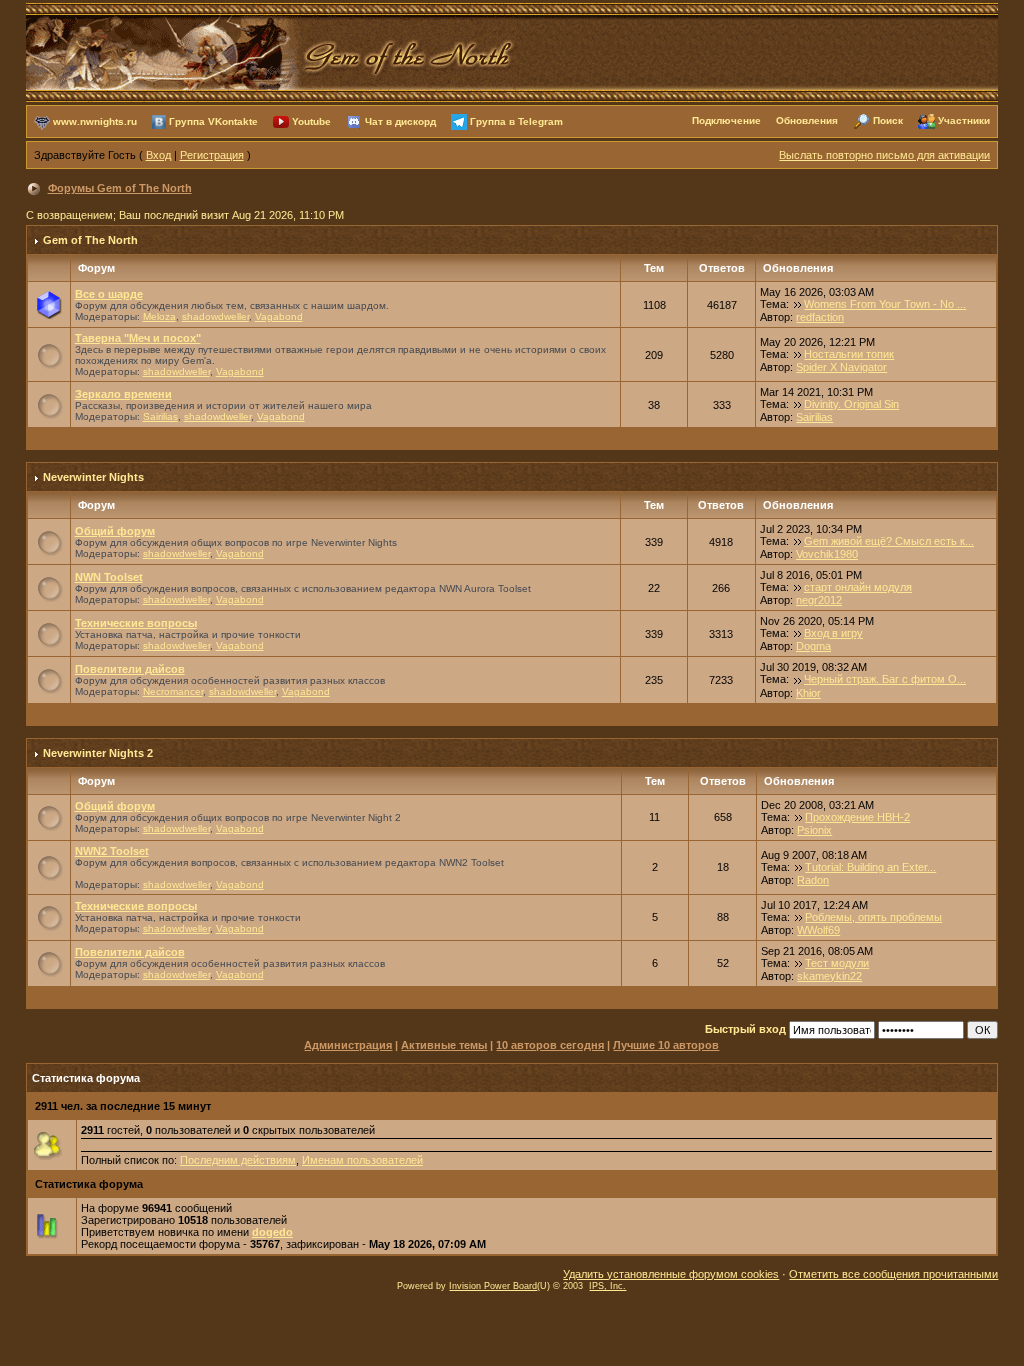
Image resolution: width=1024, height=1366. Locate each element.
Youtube (311, 120)
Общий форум (115, 531)
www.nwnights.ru (95, 120)
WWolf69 (818, 930)
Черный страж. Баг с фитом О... (885, 679)
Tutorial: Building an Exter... (870, 867)
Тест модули (837, 963)
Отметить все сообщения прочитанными (893, 1274)
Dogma (813, 646)
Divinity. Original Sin (851, 404)
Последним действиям (238, 1160)
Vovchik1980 (827, 554)
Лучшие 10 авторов (666, 1045)
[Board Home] (271, 51)
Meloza (159, 316)
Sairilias (160, 416)
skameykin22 (829, 976)
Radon (813, 880)
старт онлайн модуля (858, 587)
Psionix (814, 830)
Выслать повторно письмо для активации (884, 155)
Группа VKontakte (213, 120)
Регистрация (212, 155)
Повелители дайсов (130, 669)
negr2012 (819, 600)
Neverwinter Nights (93, 477)
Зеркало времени (123, 394)
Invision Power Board (493, 1286)
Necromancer (173, 691)
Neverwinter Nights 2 (98, 753)
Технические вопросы (136, 623)
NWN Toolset (109, 577)
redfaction (820, 317)
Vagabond (279, 316)
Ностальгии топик (849, 354)
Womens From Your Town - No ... (885, 304)
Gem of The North (90, 240)
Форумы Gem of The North (120, 188)
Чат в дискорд (400, 120)
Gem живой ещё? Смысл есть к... (889, 541)
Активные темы (444, 1045)
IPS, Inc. (607, 1286)
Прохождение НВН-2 (857, 817)
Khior (808, 693)
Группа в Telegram (516, 120)
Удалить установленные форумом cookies (671, 1274)
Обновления (807, 120)
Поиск (888, 120)
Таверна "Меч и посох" (138, 338)
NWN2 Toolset (112, 851)
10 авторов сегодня (550, 1045)
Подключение (726, 120)
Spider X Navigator (841, 367)
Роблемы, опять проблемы (873, 917)
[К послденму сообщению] (798, 304)
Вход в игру (833, 633)
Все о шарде (109, 294)
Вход (158, 155)
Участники (964, 120)
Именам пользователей (362, 1160)
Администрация (348, 1045)
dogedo (272, 1232)
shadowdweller (215, 316)
